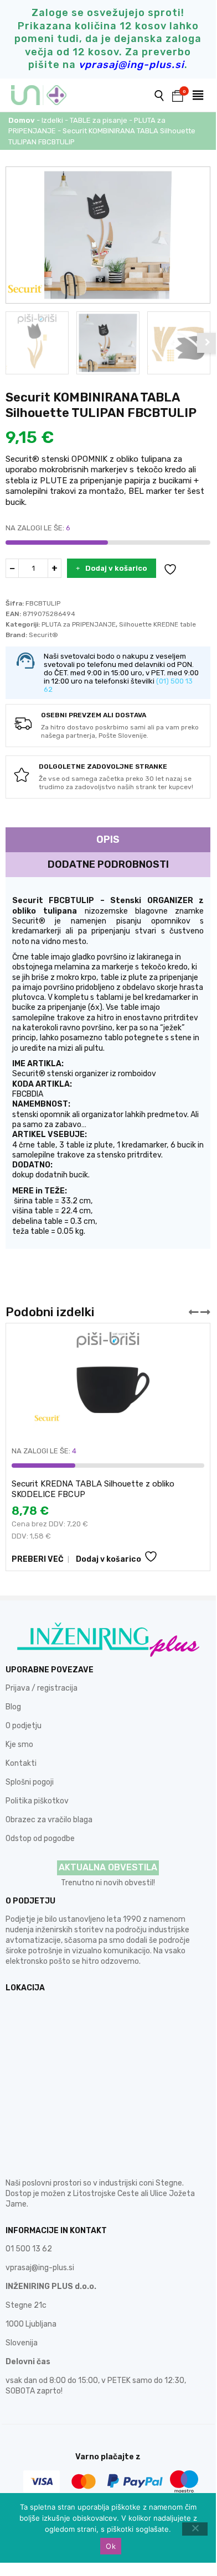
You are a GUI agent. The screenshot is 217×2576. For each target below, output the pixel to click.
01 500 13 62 (29, 2249)
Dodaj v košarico (116, 568)
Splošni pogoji (30, 1782)
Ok (111, 2546)
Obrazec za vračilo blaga (49, 1820)
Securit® (43, 635)
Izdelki (52, 120)
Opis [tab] (108, 839)
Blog (13, 1707)
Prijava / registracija (42, 1688)
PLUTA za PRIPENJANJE (79, 624)
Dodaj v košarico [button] (108, 1559)
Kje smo (19, 1745)
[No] (195, 2529)
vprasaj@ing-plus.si (40, 2268)
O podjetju (24, 1726)
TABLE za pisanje (99, 120)
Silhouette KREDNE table (157, 624)
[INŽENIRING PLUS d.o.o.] (46, 95)
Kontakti (21, 1763)
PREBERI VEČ (38, 1559)
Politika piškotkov (37, 1801)
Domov (22, 120)
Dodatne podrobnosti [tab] (108, 864)
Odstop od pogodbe (40, 1839)
